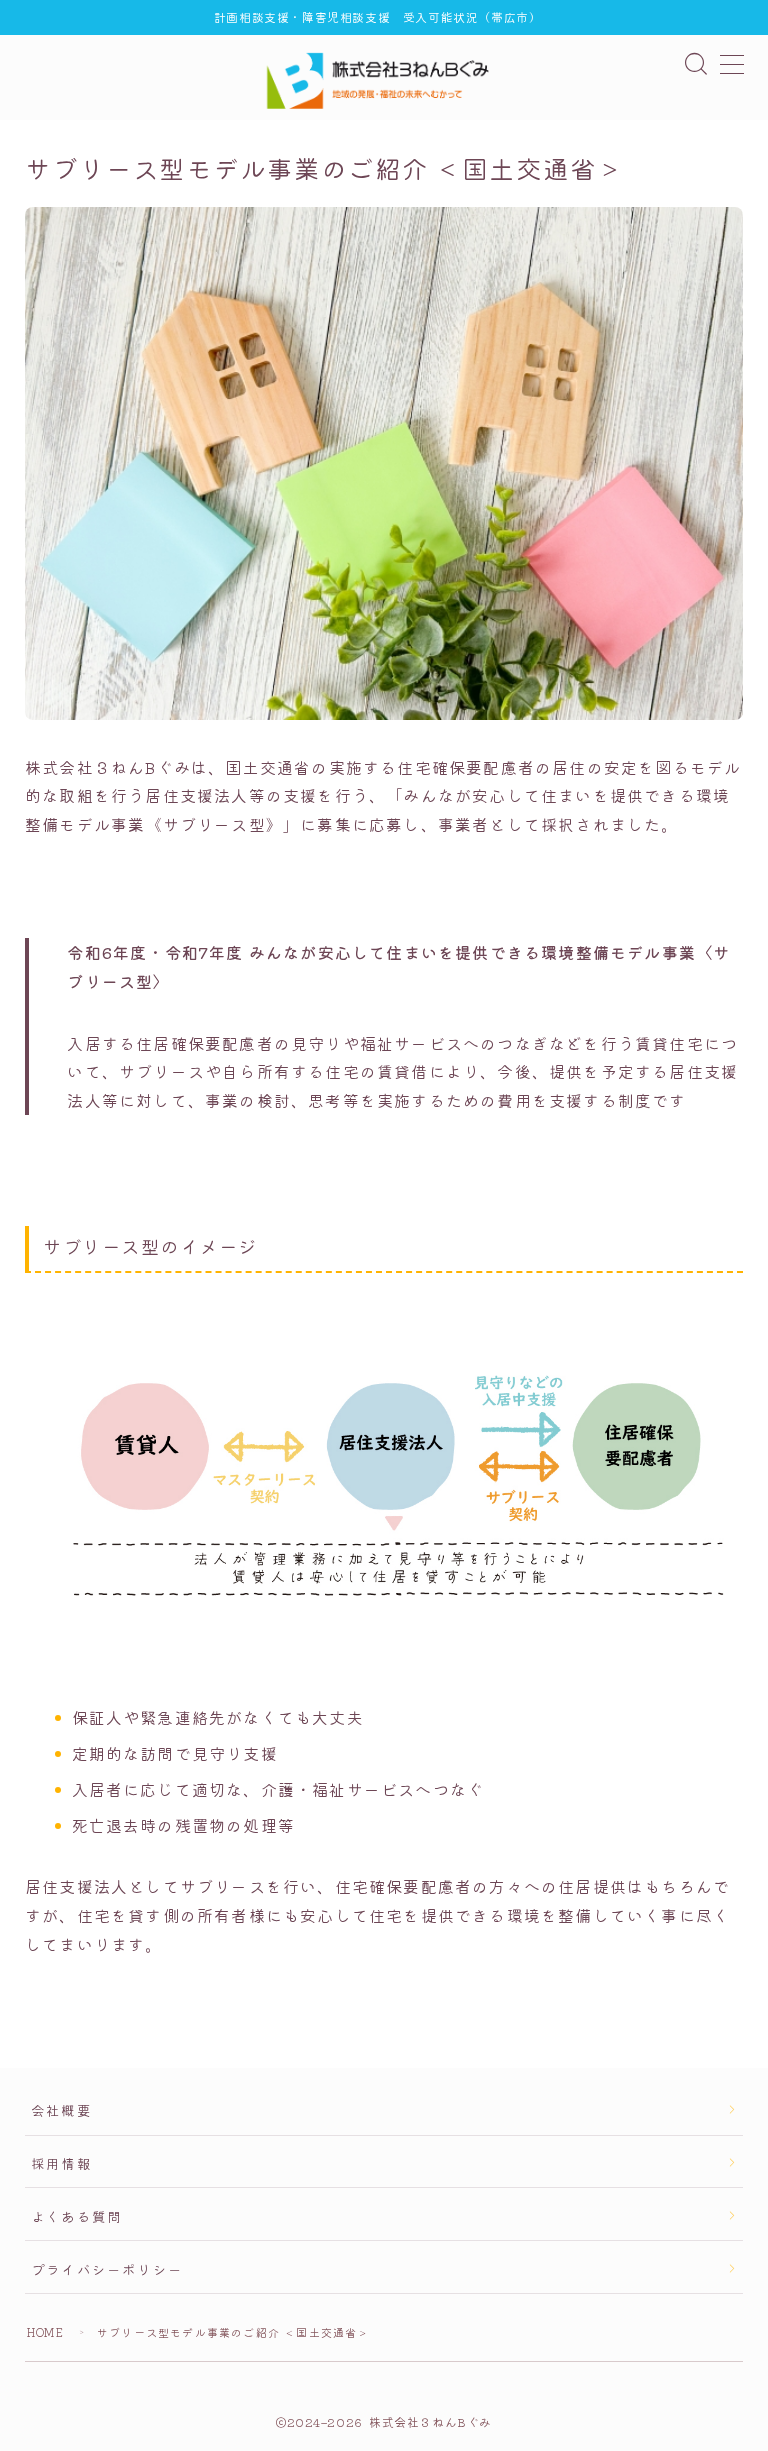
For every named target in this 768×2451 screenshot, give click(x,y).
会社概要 (61, 2110)
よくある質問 (76, 2216)
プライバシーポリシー (107, 2269)
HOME (45, 2332)
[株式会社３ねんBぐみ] (384, 81)
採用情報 (61, 2163)
